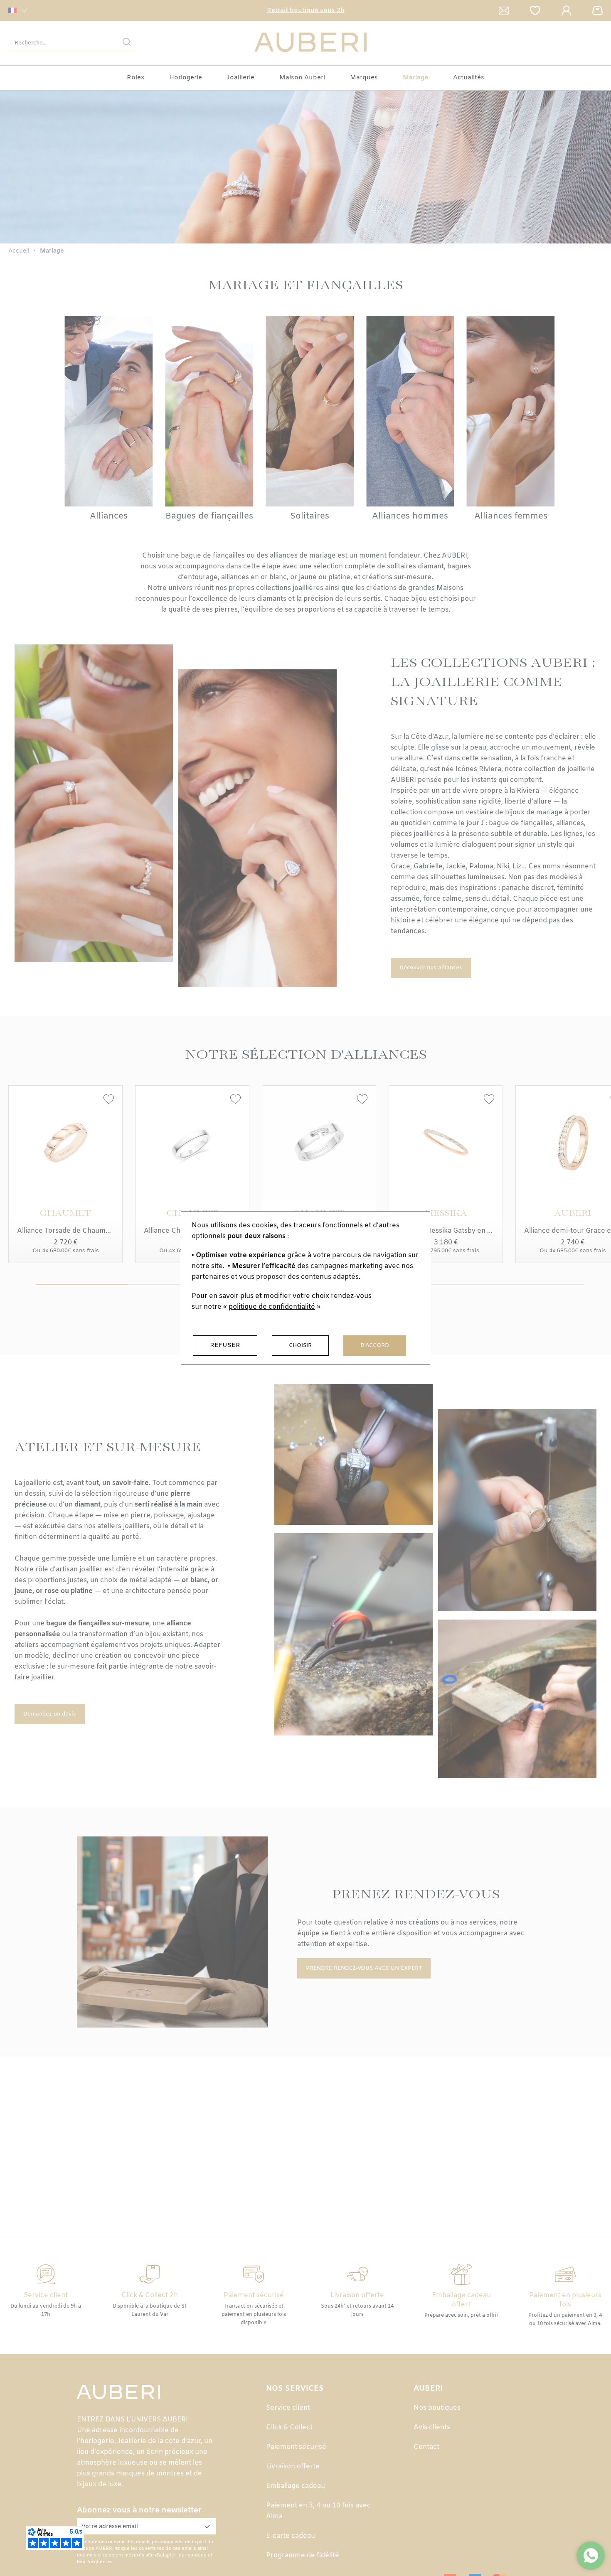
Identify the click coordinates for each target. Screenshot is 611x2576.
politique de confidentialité (272, 1307)
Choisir (300, 1346)
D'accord (375, 1346)
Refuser (225, 1345)
